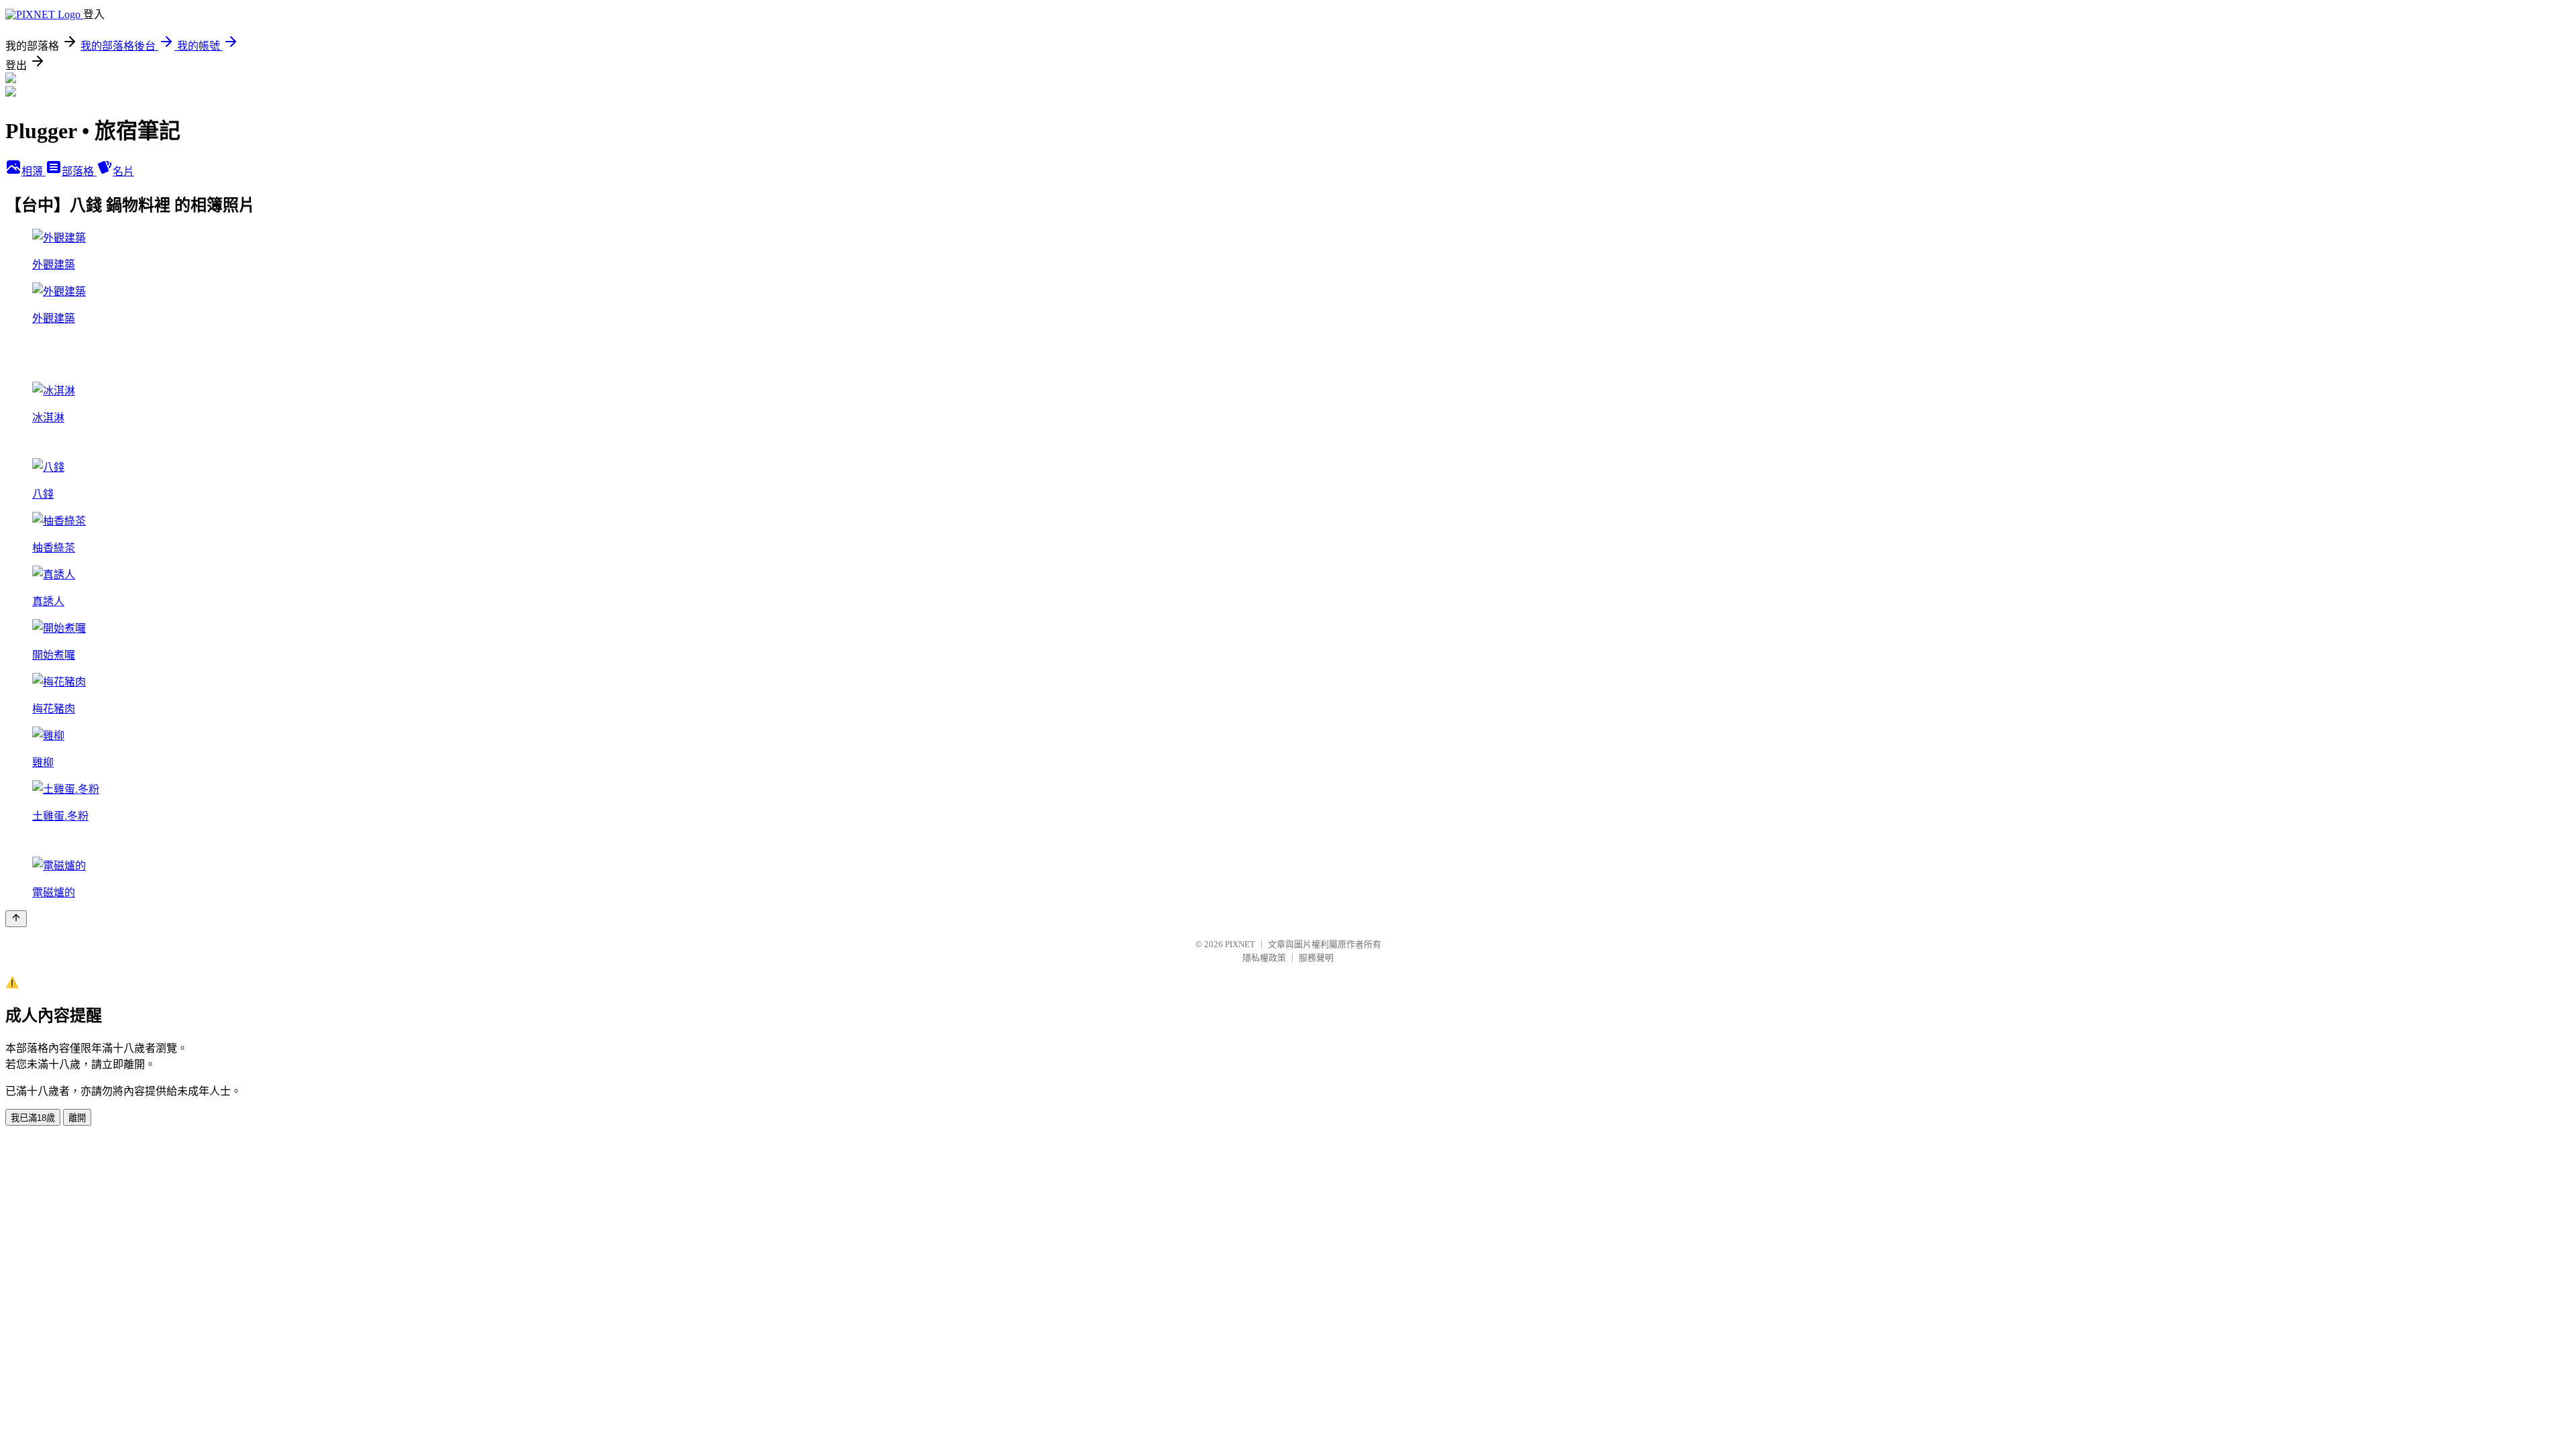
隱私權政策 (1264, 958)
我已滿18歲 (33, 1118)
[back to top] (16, 919)
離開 (77, 1118)
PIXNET (1240, 944)
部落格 (79, 171)
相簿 (34, 171)
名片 (123, 171)
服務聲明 (1316, 958)
